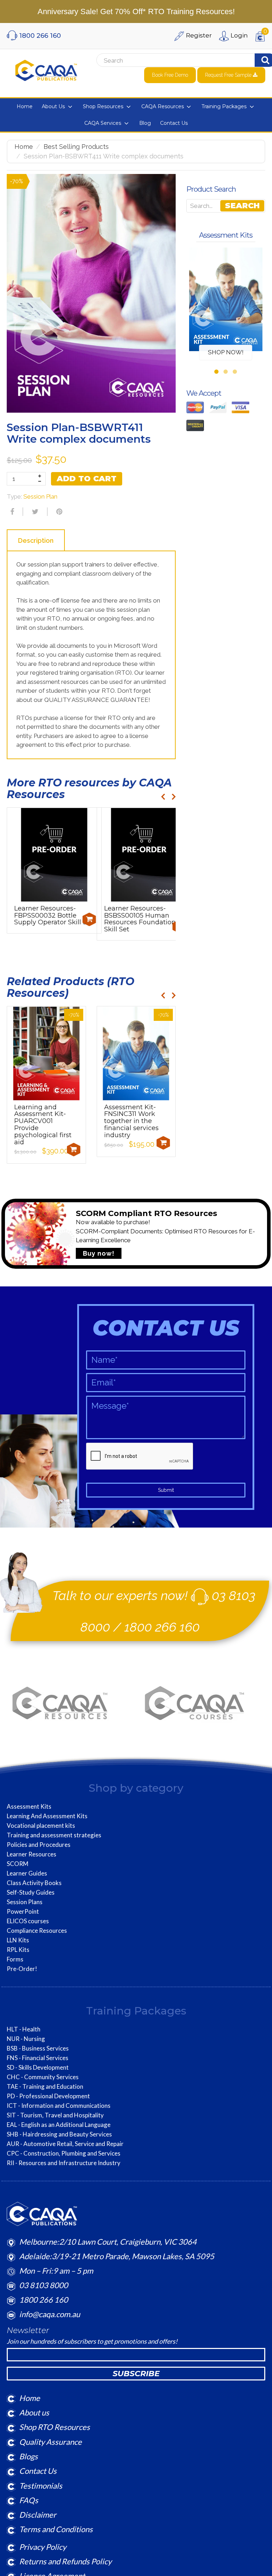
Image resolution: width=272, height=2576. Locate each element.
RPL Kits (18, 1950)
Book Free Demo (170, 75)
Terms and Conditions (56, 2529)
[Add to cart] (89, 919)
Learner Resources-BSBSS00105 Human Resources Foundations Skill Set (141, 919)
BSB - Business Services (38, 2048)
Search (242, 206)
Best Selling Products (76, 147)
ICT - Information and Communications (59, 2106)
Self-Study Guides (31, 1892)
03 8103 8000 (44, 2285)
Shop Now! (226, 352)
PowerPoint (23, 1912)
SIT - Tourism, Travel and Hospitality (55, 2115)
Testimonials (41, 2486)
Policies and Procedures (39, 1845)
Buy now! (99, 1253)
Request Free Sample (229, 75)
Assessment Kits (29, 1807)
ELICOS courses (28, 1921)
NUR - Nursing (26, 2039)
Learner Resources (32, 1854)
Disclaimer (38, 2515)
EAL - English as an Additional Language (59, 2125)
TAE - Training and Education (45, 2087)
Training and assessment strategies (54, 1835)
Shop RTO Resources (55, 2427)
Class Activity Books (34, 1883)
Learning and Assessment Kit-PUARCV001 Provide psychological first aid (43, 1125)
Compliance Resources (37, 1931)
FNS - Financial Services (38, 2058)
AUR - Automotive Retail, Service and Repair (65, 2144)
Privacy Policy (43, 2547)
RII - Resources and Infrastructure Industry (64, 2163)
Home (24, 147)
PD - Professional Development (48, 2096)
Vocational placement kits (41, 1826)
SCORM (18, 1864)
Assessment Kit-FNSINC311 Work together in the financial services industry (131, 1121)
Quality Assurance (50, 2442)
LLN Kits (18, 1940)
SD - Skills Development (38, 2068)
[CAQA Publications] (46, 69)
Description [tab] (36, 540)
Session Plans (25, 1902)
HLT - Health (24, 2029)
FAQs (29, 2500)
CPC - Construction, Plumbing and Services (64, 2153)
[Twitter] (34, 512)
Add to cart (87, 479)
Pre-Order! (22, 1969)
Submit (166, 1490)
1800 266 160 (162, 1627)
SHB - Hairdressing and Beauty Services (59, 2134)
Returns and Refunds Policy (65, 2561)
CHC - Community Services (43, 2077)
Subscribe (136, 2374)
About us (34, 2412)
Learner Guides (27, 1873)
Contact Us (38, 2471)
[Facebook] (11, 512)
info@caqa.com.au (50, 2314)
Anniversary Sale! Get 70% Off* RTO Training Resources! (136, 11)
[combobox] (164, 60)
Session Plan (40, 496)
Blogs (29, 2456)
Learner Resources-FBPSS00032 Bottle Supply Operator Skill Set (54, 915)
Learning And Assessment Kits (47, 1816)
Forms (15, 1959)
